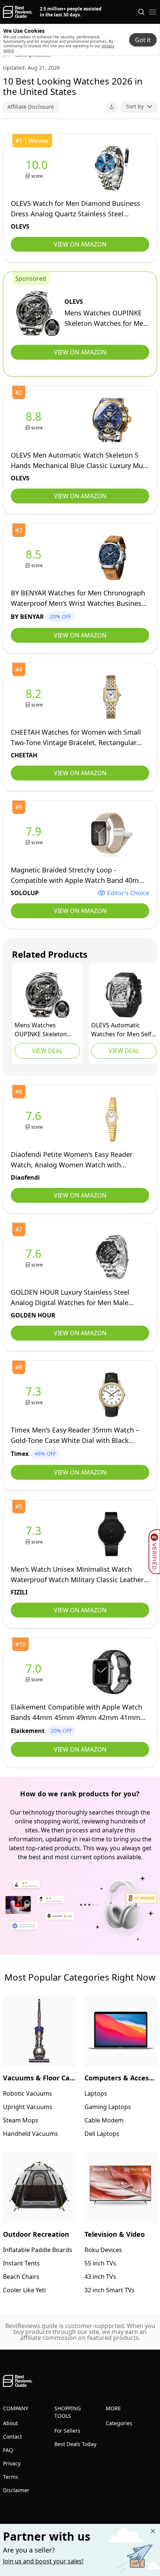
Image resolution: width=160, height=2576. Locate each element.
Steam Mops (21, 2120)
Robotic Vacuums (28, 2093)
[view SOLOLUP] (35, 835)
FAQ (8, 2450)
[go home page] (18, 12)
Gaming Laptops (108, 2107)
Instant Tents (21, 2263)
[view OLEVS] (38, 168)
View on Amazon (80, 244)
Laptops (96, 2093)
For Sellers (67, 2431)
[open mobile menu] (153, 12)
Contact (12, 2437)
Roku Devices (103, 2250)
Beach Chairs (21, 2277)
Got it (143, 40)
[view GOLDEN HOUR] (35, 1257)
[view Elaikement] (35, 1672)
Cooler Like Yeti (24, 2290)
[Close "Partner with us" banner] (153, 2531)
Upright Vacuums (28, 2107)
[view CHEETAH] (35, 697)
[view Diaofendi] (35, 1120)
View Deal (47, 1051)
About (10, 2423)
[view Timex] (35, 1395)
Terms (11, 2477)
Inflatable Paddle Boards (38, 2250)
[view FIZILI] (35, 1534)
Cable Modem (104, 2120)
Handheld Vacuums (31, 2134)
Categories (119, 2423)
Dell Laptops (102, 2134)
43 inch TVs (100, 2277)
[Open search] (141, 12)
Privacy (12, 2463)
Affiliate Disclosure (31, 107)
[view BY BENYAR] (35, 558)
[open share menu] (112, 107)
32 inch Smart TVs (110, 2290)
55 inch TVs (100, 2263)
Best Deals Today (75, 2444)
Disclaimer (16, 2490)
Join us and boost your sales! (43, 2561)
